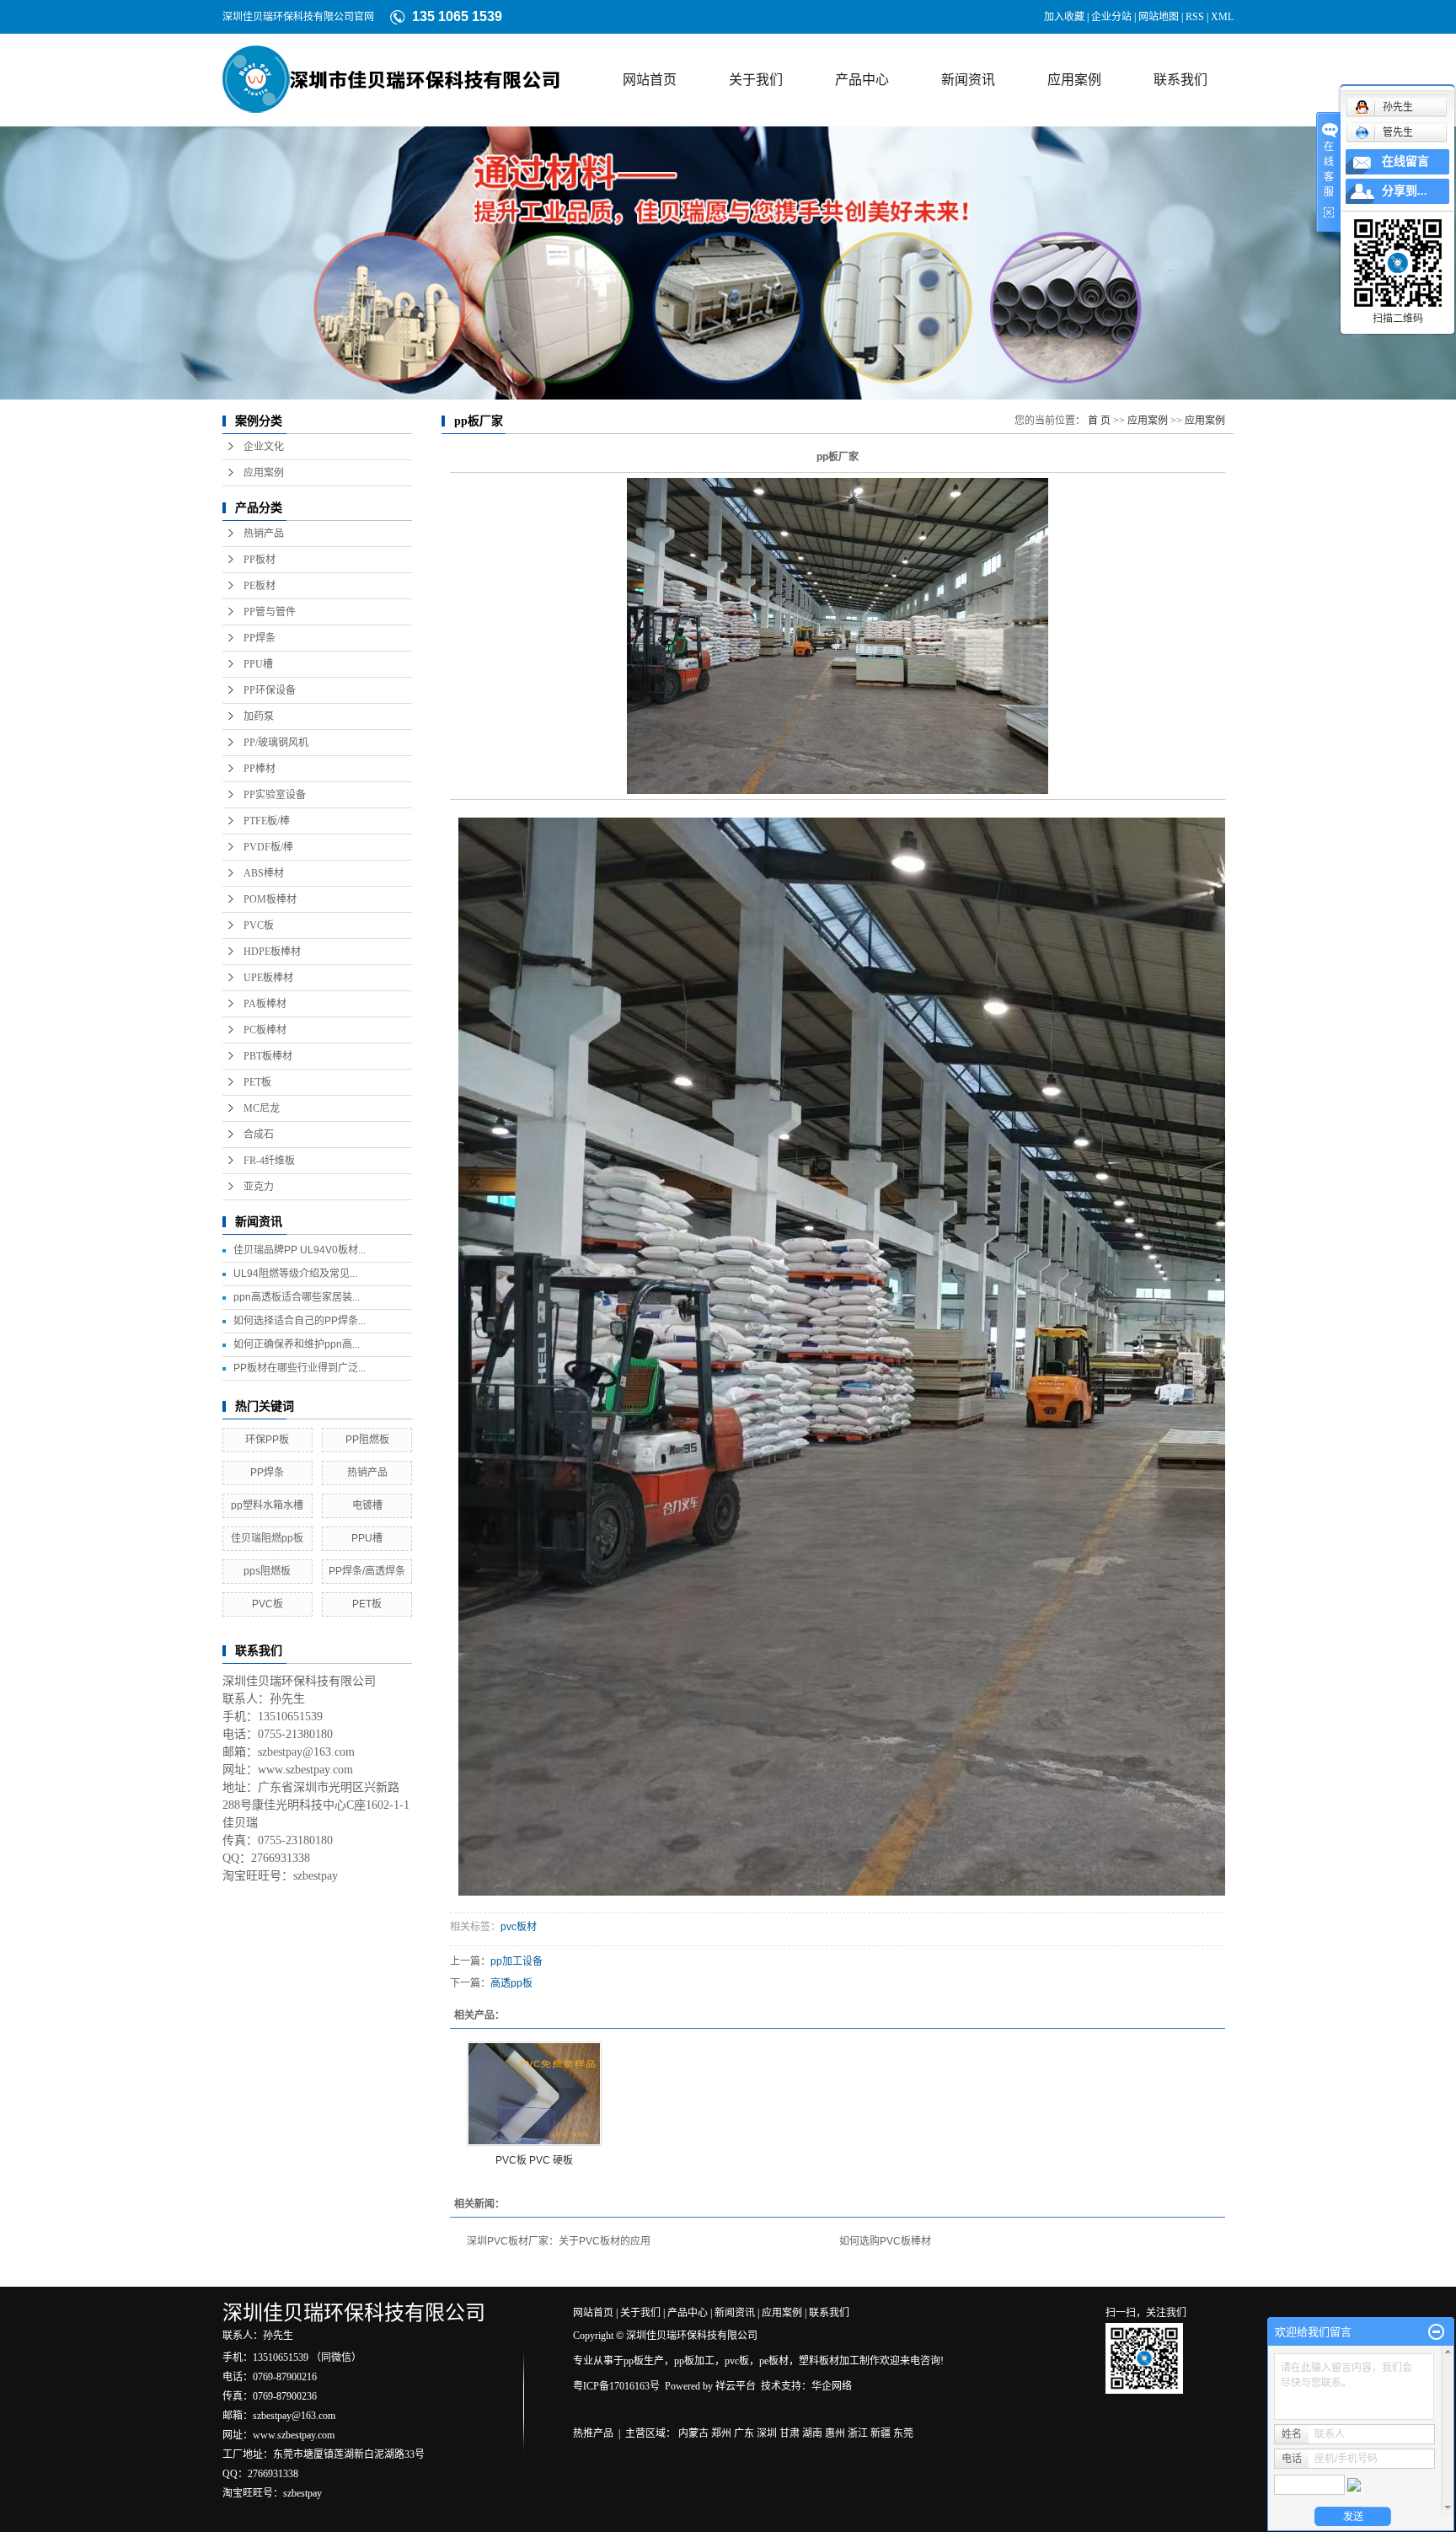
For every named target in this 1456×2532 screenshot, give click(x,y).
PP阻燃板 (367, 1440)
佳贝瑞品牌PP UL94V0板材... (300, 1250)
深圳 (767, 2433)
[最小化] (1436, 2332)
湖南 (812, 2433)
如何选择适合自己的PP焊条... (300, 1321)
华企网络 (832, 2386)
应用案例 (1074, 80)
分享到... (1405, 191)
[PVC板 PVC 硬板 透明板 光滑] (534, 2094)
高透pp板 (511, 1983)
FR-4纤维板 (269, 1161)
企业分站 (1111, 17)
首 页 (1099, 421)
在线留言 (1405, 161)
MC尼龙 (262, 1108)
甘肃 (790, 2433)
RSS (1195, 17)
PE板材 (260, 586)
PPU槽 (258, 664)
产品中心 (862, 80)
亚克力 (259, 1187)
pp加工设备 (517, 1961)
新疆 (881, 2433)
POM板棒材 (270, 899)
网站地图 (1159, 17)
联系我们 (1180, 80)
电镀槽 (367, 1505)
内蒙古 (693, 2433)
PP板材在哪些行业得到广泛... (300, 1368)
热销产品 (264, 534)
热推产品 (593, 2433)
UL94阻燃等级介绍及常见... (295, 1274)
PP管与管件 (270, 612)
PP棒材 (260, 769)
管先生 (1398, 132)
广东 (744, 2433)
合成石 (259, 1135)
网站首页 (650, 80)
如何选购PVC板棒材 (885, 2241)
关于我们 (756, 80)
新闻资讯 (968, 80)
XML (1222, 17)
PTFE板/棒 (267, 821)
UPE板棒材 (268, 978)
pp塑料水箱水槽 (267, 1505)
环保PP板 (267, 1440)
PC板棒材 (265, 1030)
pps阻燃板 (267, 1571)
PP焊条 (260, 638)
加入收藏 (1064, 17)
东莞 (903, 2433)
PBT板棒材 (268, 1056)
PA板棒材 (265, 1004)
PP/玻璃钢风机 (276, 743)
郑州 (721, 2433)
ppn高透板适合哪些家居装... (297, 1297)
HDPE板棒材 (272, 952)
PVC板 (259, 925)
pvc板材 (519, 1927)
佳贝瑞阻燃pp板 (267, 1538)
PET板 (257, 1082)
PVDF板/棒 (268, 847)
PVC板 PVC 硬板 (534, 2160)
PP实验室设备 (275, 795)
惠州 (835, 2433)
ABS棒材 (264, 873)
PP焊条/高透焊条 (367, 1571)
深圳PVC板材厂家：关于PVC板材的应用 (559, 2241)
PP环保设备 (270, 690)
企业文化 (264, 447)
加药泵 (259, 716)
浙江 (858, 2433)
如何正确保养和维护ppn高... (297, 1344)
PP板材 (260, 560)
